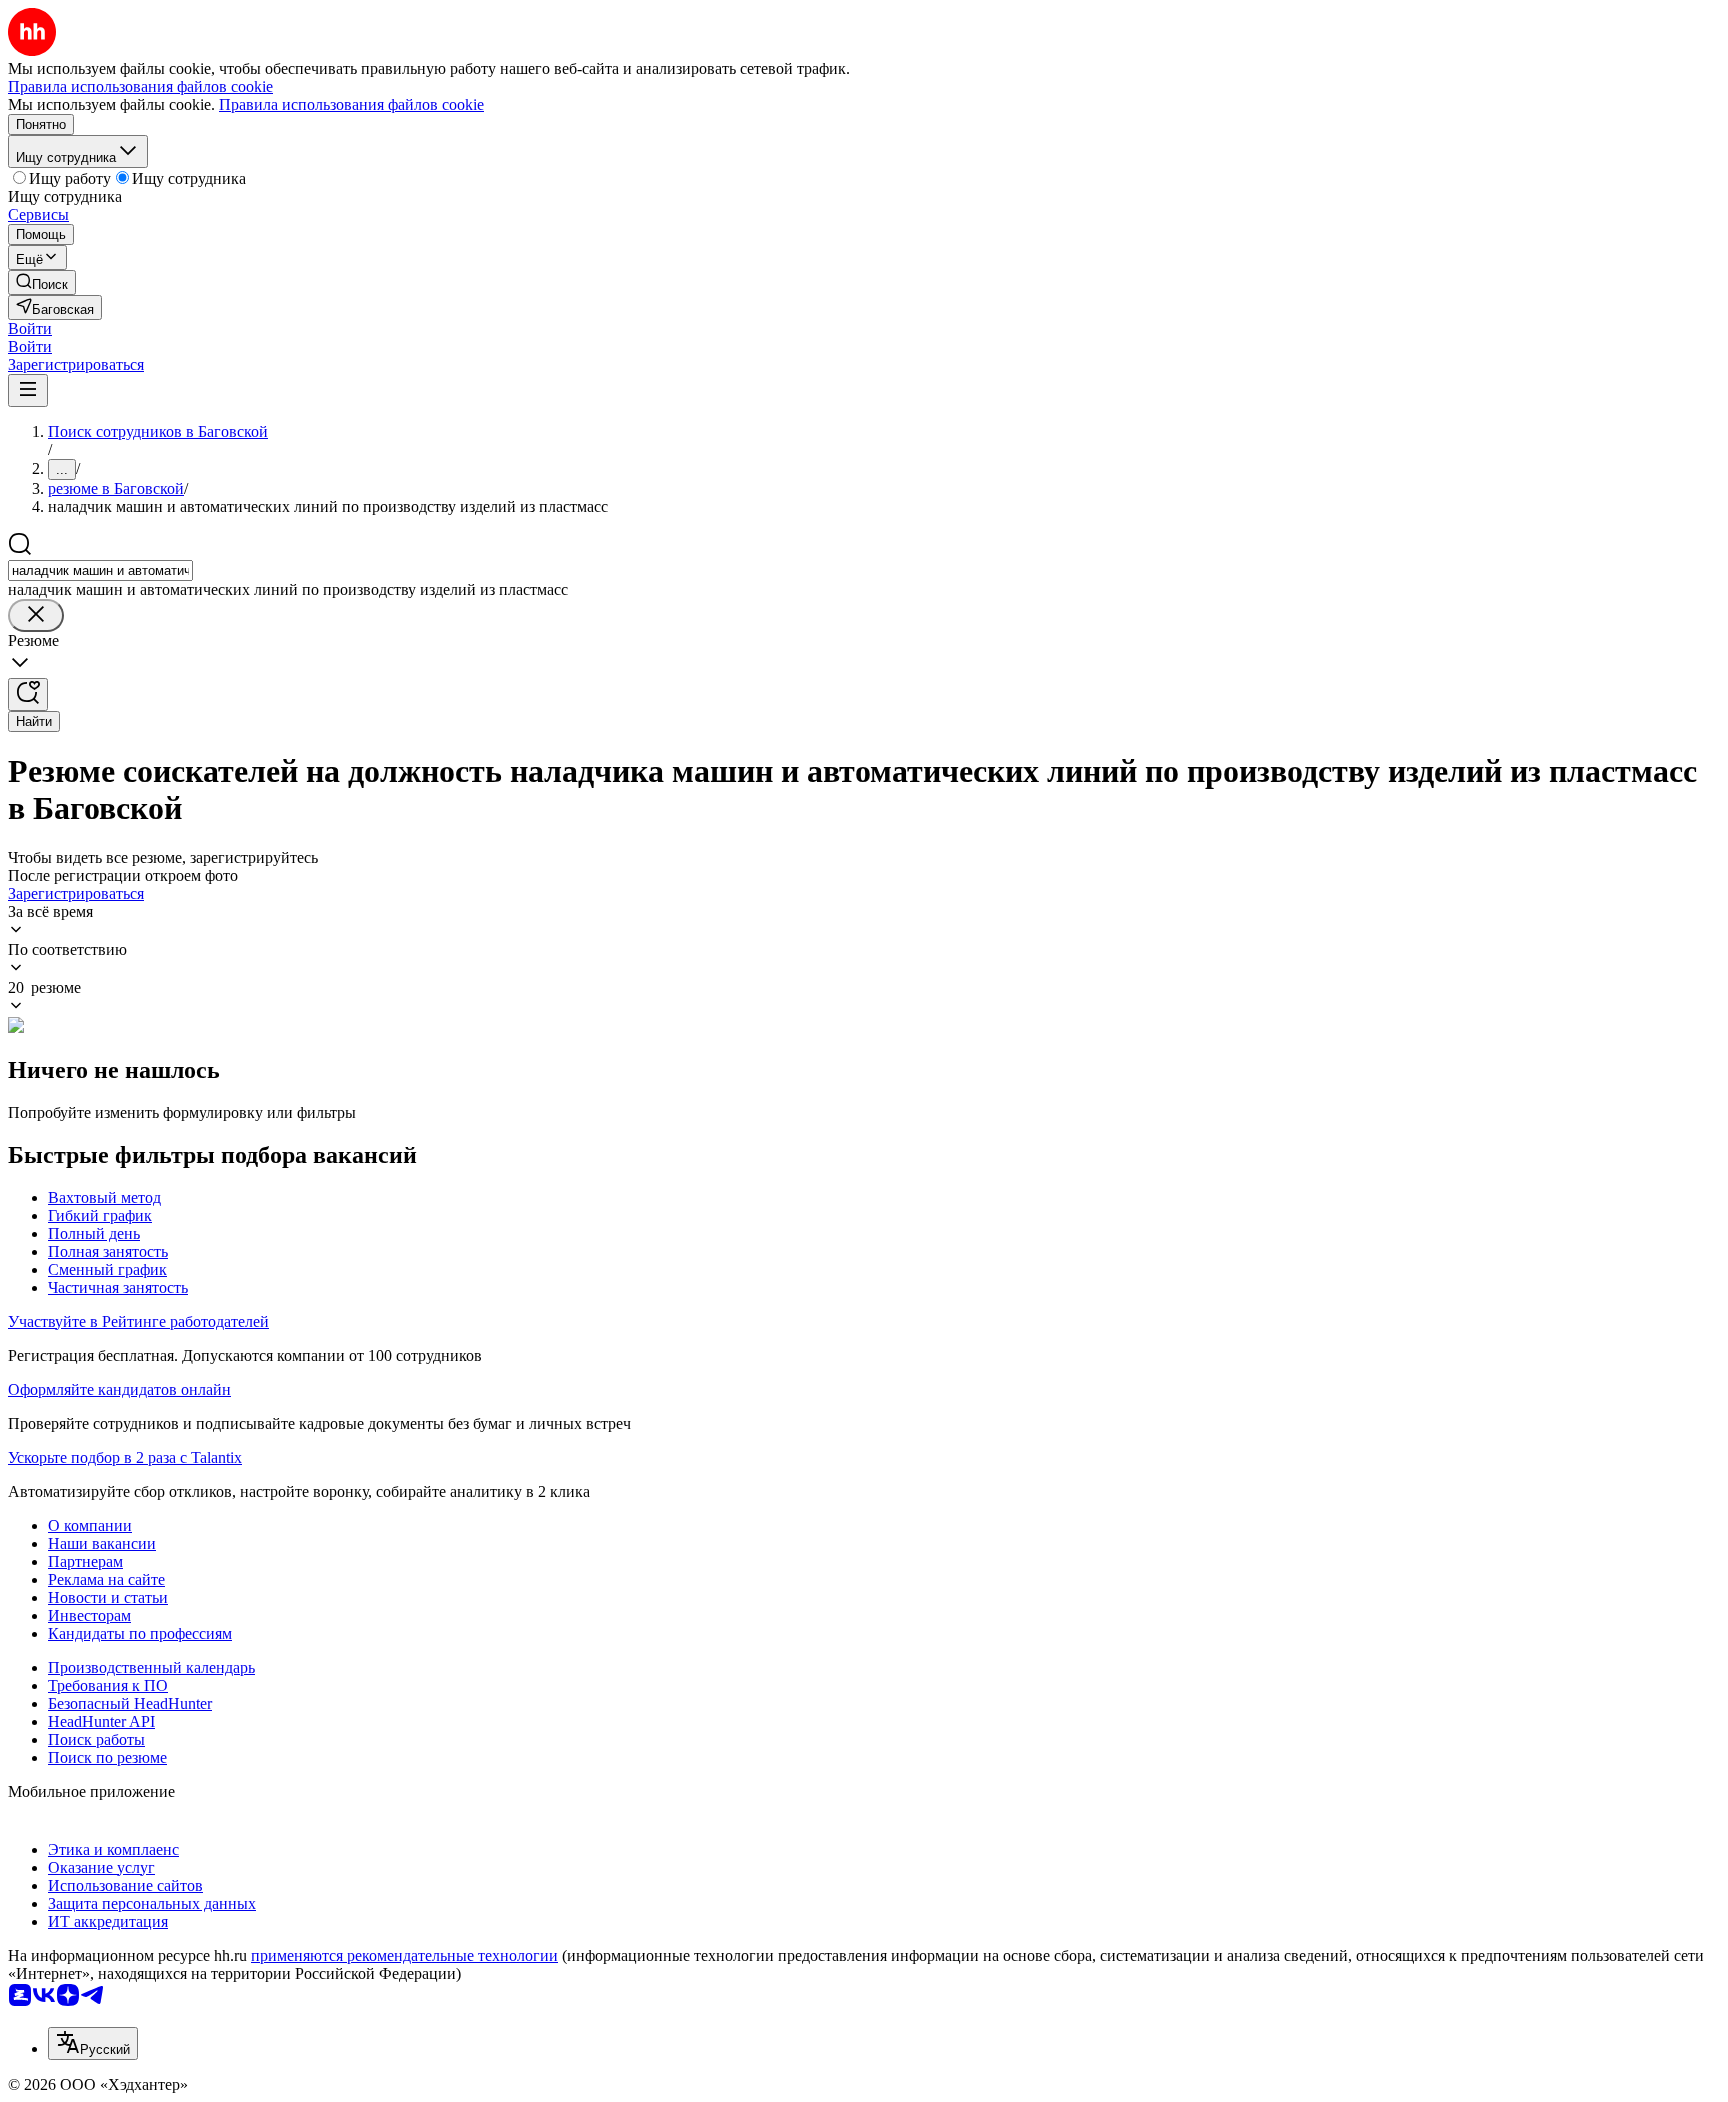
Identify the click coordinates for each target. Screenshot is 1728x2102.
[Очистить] (36, 615)
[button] (30, 328)
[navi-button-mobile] (28, 390)
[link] (42, 282)
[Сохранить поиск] (28, 694)
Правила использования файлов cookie (351, 104)
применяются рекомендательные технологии (404, 1955)
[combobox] (100, 570)
